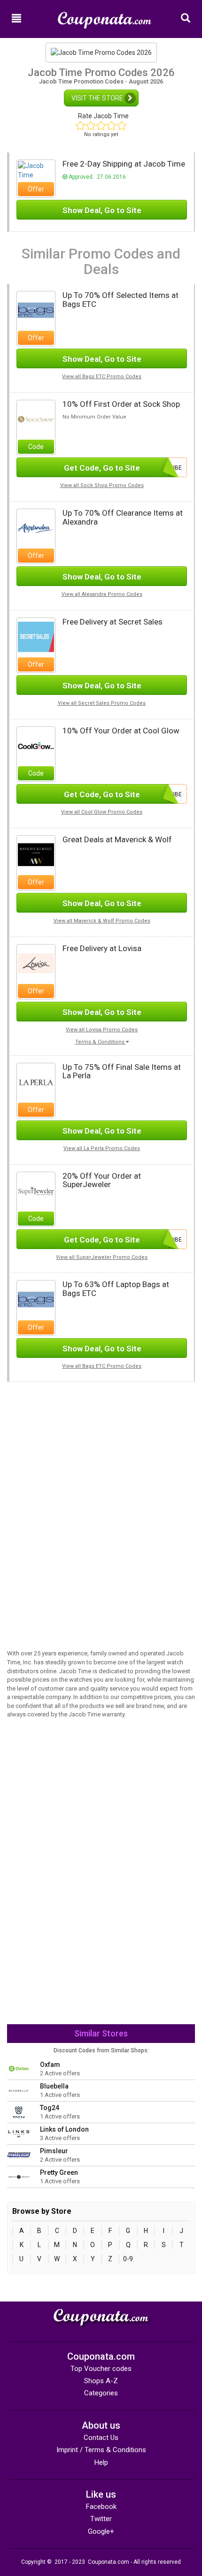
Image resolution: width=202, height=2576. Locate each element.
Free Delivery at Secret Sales (113, 622)
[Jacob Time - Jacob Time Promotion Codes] (36, 170)
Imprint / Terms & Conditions (101, 2450)
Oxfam (50, 2065)
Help (101, 2462)
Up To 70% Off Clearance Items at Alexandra (123, 517)
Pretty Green (59, 2172)
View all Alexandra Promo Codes (102, 594)
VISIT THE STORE (98, 98)
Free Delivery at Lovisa (102, 948)
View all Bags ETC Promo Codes (102, 377)
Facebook (101, 2507)
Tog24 (50, 2108)
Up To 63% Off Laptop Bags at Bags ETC (116, 1289)
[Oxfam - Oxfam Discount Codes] (19, 2068)
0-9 (128, 2259)
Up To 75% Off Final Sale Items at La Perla (122, 1071)
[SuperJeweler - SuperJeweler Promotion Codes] (36, 1190)
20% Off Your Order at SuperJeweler (102, 1180)
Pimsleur (54, 2151)
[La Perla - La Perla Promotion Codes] (36, 1082)
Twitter (101, 2519)
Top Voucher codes (101, 2369)
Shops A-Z (101, 2381)
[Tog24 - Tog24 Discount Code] (19, 2111)
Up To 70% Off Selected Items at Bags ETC (120, 300)
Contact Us (101, 2438)
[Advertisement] (101, 1448)
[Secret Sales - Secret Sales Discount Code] (36, 636)
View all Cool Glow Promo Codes (102, 812)
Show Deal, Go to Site (102, 210)
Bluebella (54, 2086)
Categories (101, 2393)
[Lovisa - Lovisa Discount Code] (36, 963)
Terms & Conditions (101, 1042)
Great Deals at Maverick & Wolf (117, 839)
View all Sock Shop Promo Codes (102, 485)
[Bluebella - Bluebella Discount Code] (19, 2090)
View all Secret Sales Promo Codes (102, 703)
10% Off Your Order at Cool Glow (121, 731)
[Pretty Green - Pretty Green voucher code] (19, 2176)
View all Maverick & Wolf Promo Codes (102, 921)
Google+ (101, 2531)
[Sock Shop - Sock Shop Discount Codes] (36, 419)
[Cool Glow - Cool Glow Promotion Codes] (36, 745)
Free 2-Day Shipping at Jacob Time (124, 164)
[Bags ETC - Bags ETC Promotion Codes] (36, 310)
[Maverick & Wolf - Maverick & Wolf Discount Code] (36, 854)
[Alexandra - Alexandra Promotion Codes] (36, 527)
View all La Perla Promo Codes (102, 1148)
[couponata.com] (105, 16)
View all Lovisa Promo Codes (102, 1030)
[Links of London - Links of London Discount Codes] (19, 2133)
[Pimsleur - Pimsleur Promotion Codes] (19, 2155)
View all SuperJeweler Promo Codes (102, 1257)
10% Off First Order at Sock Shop (121, 404)
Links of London (64, 2129)
